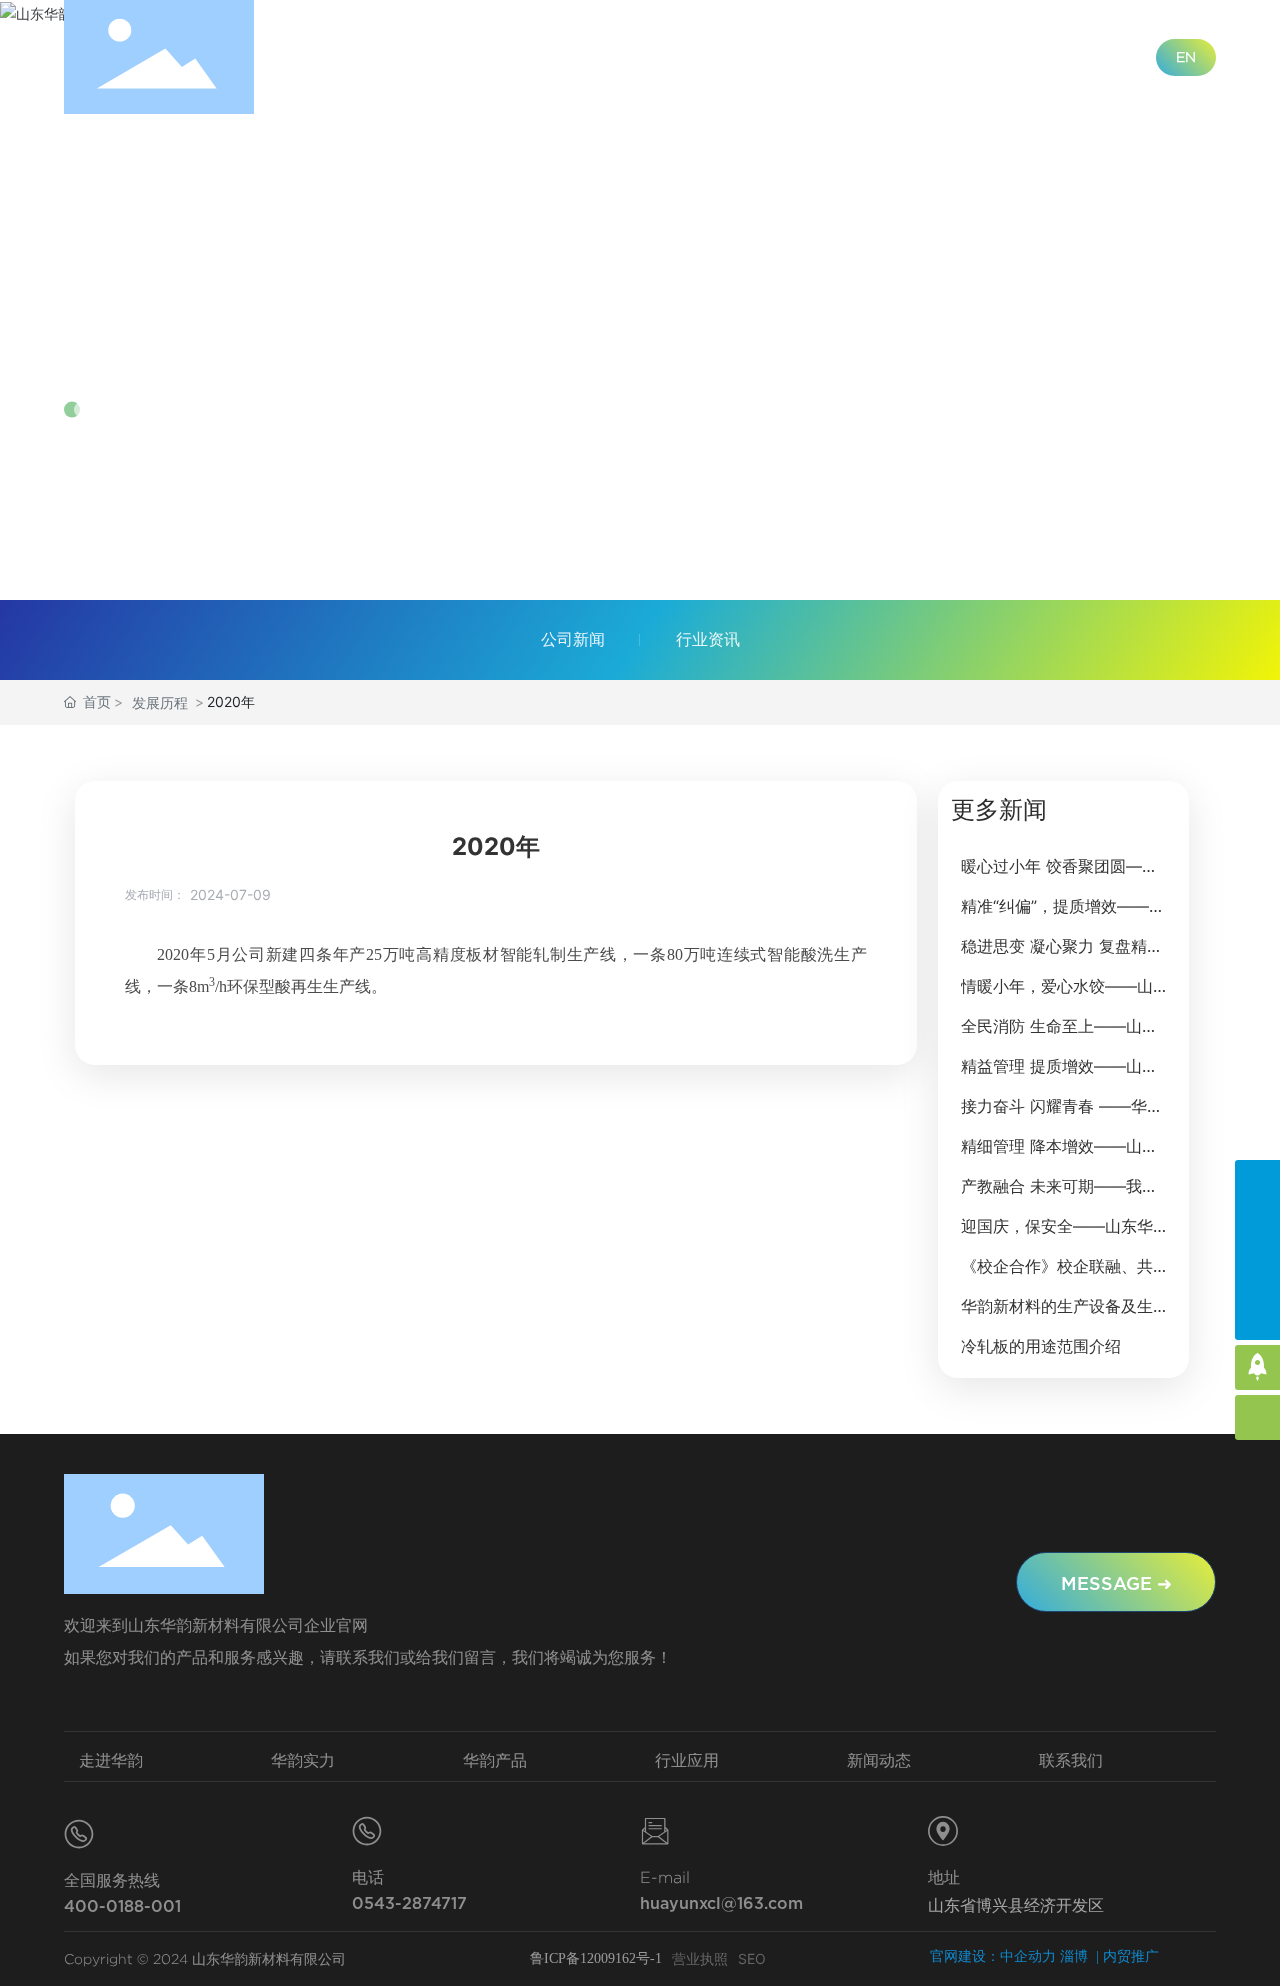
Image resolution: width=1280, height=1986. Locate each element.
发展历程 (160, 702)
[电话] (1257, 1227)
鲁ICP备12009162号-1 (596, 1958)
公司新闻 (573, 640)
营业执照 (700, 1958)
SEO (752, 1958)
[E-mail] (1257, 1272)
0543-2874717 (409, 1903)
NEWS (114, 351)
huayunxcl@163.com (721, 1903)
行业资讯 (708, 640)
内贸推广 (1131, 1956)
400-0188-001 (122, 1906)
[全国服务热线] (1257, 1182)
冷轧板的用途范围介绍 (1041, 1346)
